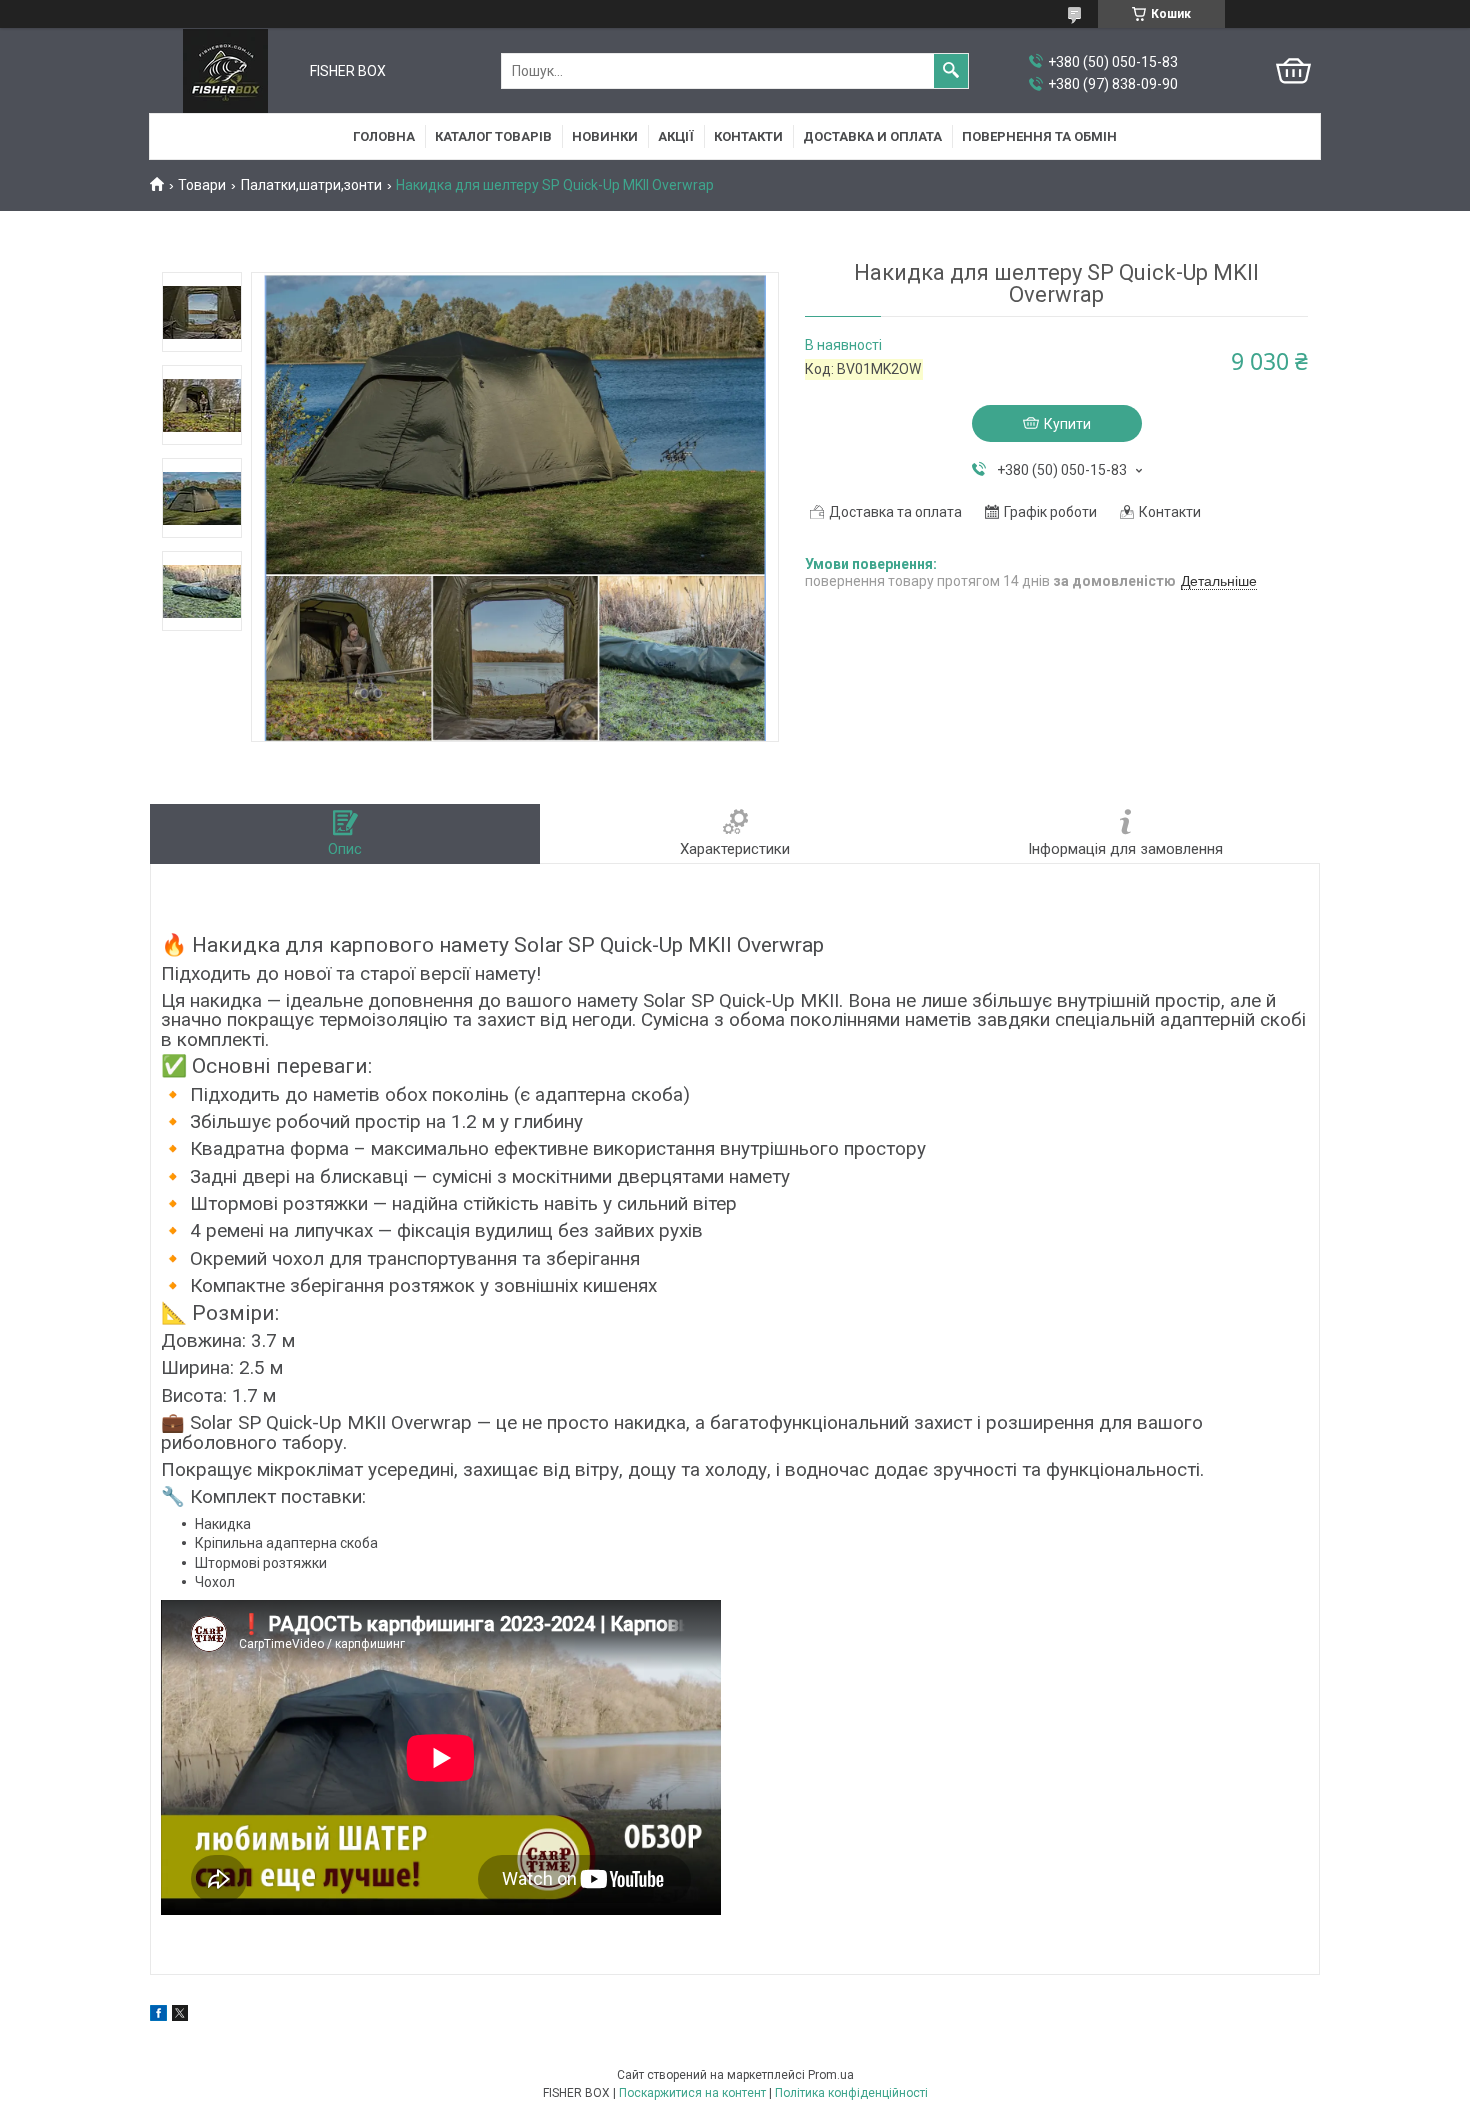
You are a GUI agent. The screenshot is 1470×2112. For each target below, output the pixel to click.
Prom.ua (831, 2075)
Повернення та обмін (1039, 136)
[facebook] (158, 2016)
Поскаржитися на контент (692, 2093)
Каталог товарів (493, 136)
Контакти (748, 136)
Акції (676, 136)
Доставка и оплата (872, 136)
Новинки (605, 136)
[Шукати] (951, 71)
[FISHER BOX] (225, 71)
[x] (180, 2016)
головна (384, 136)
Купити (1067, 424)
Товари (202, 185)
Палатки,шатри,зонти (311, 185)
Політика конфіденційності (851, 2093)
